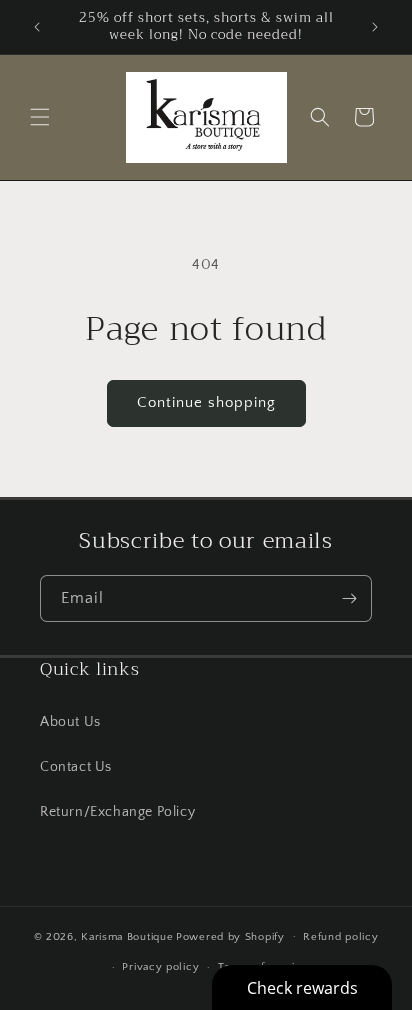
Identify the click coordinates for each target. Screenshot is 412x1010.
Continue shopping (206, 402)
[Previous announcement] (37, 27)
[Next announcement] (375, 27)
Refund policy (340, 937)
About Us (70, 722)
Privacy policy (160, 967)
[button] (40, 117)
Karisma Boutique (127, 936)
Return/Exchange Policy (117, 812)
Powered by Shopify (230, 936)
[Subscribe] (349, 598)
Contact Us (76, 767)
